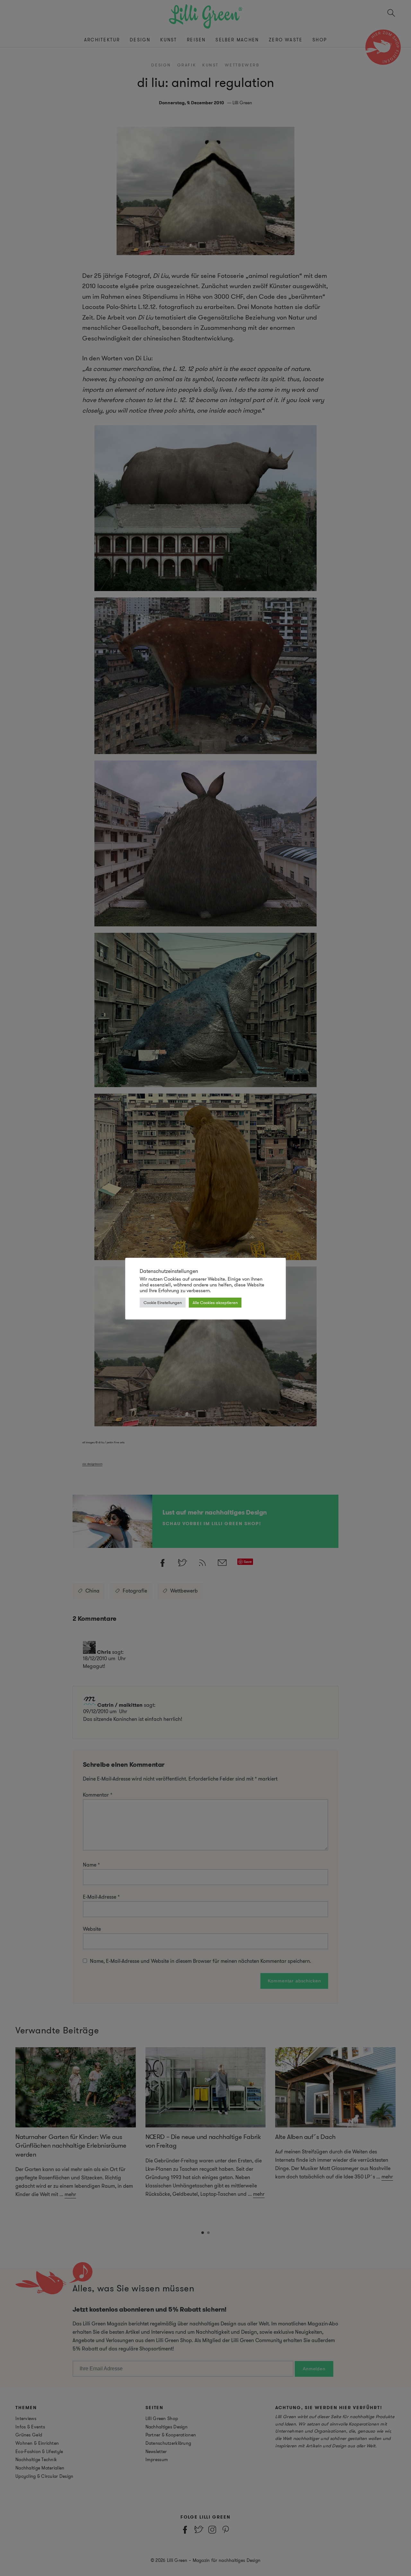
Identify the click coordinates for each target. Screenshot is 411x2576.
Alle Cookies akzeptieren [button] (215, 1303)
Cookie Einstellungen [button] (163, 1303)
